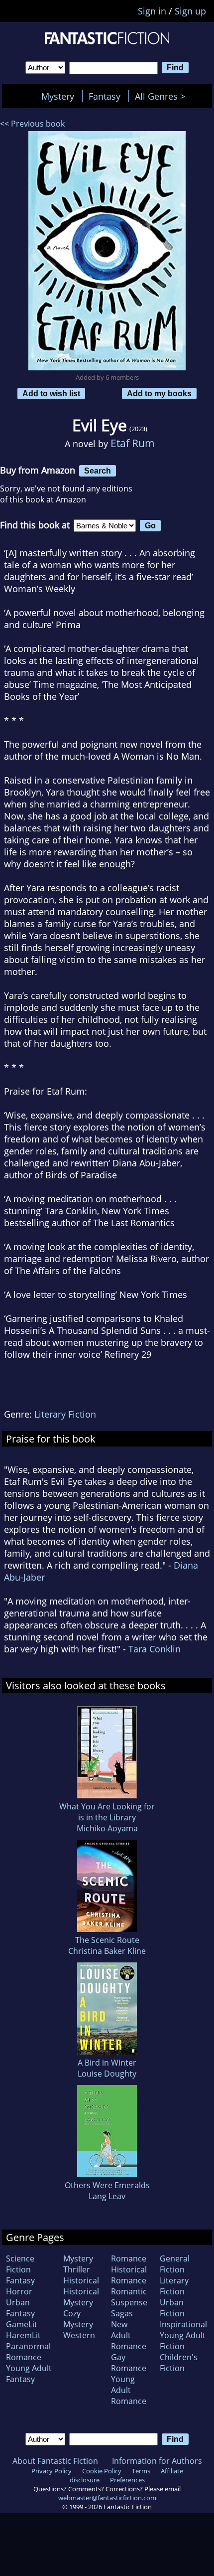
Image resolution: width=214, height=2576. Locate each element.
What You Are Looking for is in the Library (107, 1812)
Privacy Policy (52, 2471)
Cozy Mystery (78, 2319)
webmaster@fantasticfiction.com (107, 2498)
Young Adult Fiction (183, 2341)
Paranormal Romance (28, 2352)
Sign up (190, 11)
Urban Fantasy (20, 2308)
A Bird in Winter (107, 2063)
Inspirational (183, 2324)
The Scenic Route (107, 1940)
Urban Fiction (172, 2308)
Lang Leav (107, 2196)
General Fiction (175, 2264)
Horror (19, 2291)
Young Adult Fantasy (29, 2374)
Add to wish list (51, 393)
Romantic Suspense (129, 2297)
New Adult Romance (129, 2335)
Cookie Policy (102, 2471)
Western (79, 2335)
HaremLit (23, 2335)
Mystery (58, 96)
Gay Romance (129, 2363)
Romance (129, 2258)
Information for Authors (157, 2461)
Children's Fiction (179, 2363)
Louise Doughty (107, 2074)
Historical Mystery (81, 2297)
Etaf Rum (133, 443)
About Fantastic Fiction (55, 2461)
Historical (81, 2280)
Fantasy (105, 96)
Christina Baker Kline (107, 1951)
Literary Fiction (65, 1414)
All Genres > (162, 96)
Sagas (122, 2313)
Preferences (127, 2480)
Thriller (77, 2269)
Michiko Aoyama (107, 1828)
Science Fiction (20, 2264)
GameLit (22, 2324)
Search (98, 471)
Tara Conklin (155, 1649)
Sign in (152, 11)
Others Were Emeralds (107, 2185)
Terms (141, 2471)
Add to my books (159, 393)
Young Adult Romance (129, 2390)
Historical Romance (129, 2275)
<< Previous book (32, 124)
